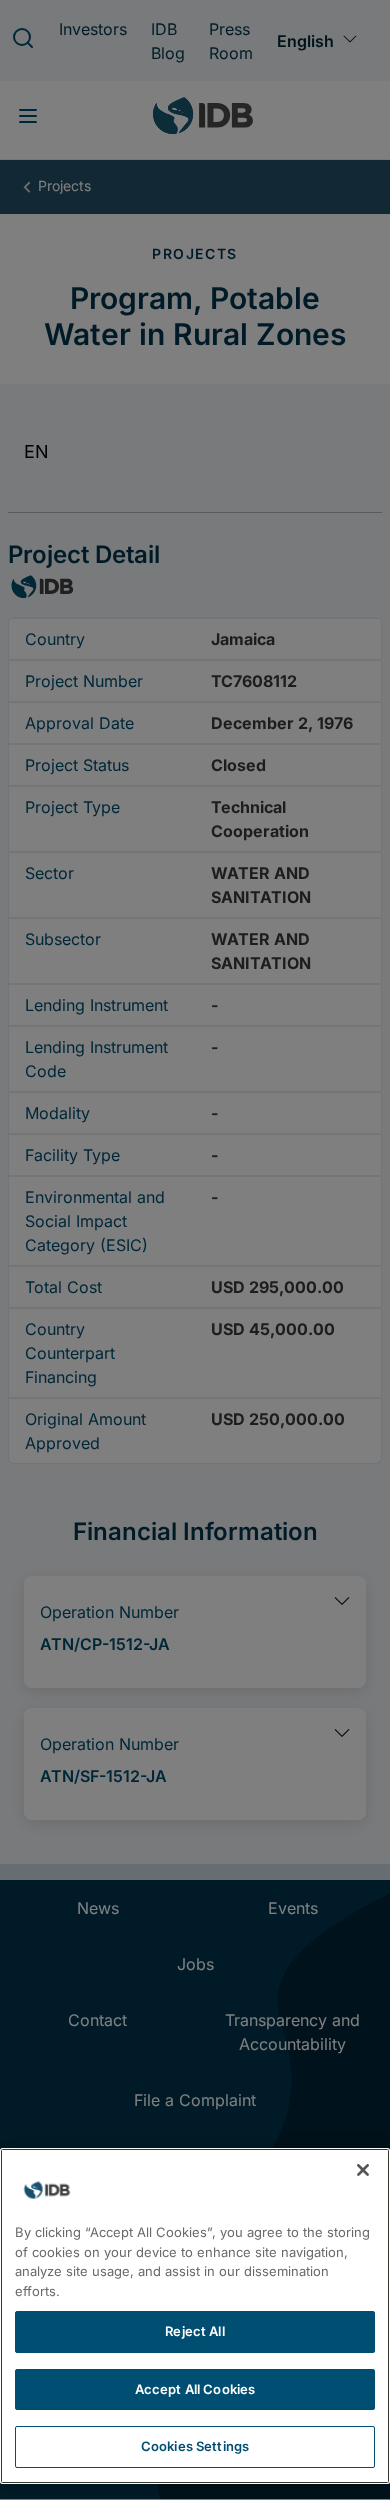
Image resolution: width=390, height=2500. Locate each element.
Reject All (194, 2331)
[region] (195, 2316)
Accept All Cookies (195, 2389)
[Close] (363, 2170)
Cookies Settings (195, 2446)
